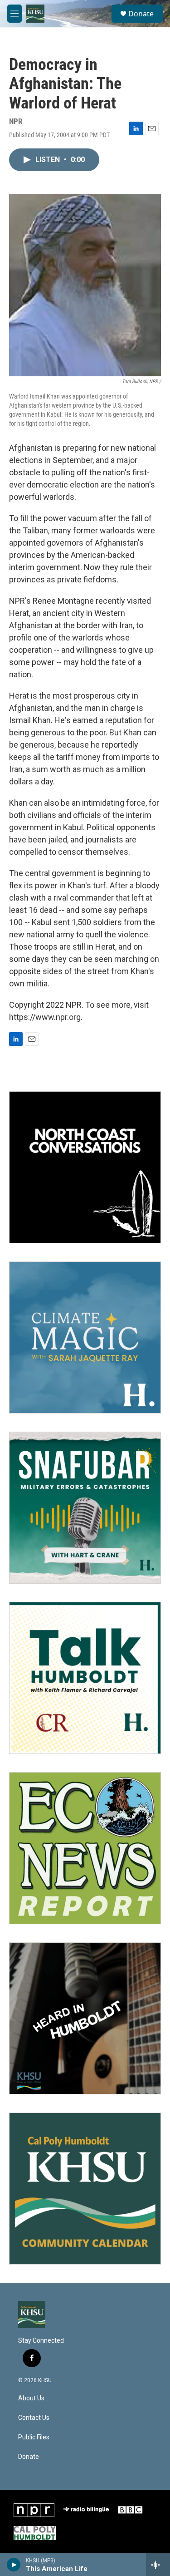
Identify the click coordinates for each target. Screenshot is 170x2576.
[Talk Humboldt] (85, 1678)
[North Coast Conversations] (85, 1167)
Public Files (34, 2437)
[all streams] (158, 2565)
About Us (31, 2398)
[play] (14, 2565)
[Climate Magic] (85, 1337)
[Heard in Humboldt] (85, 2018)
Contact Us (34, 2418)
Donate (141, 14)
